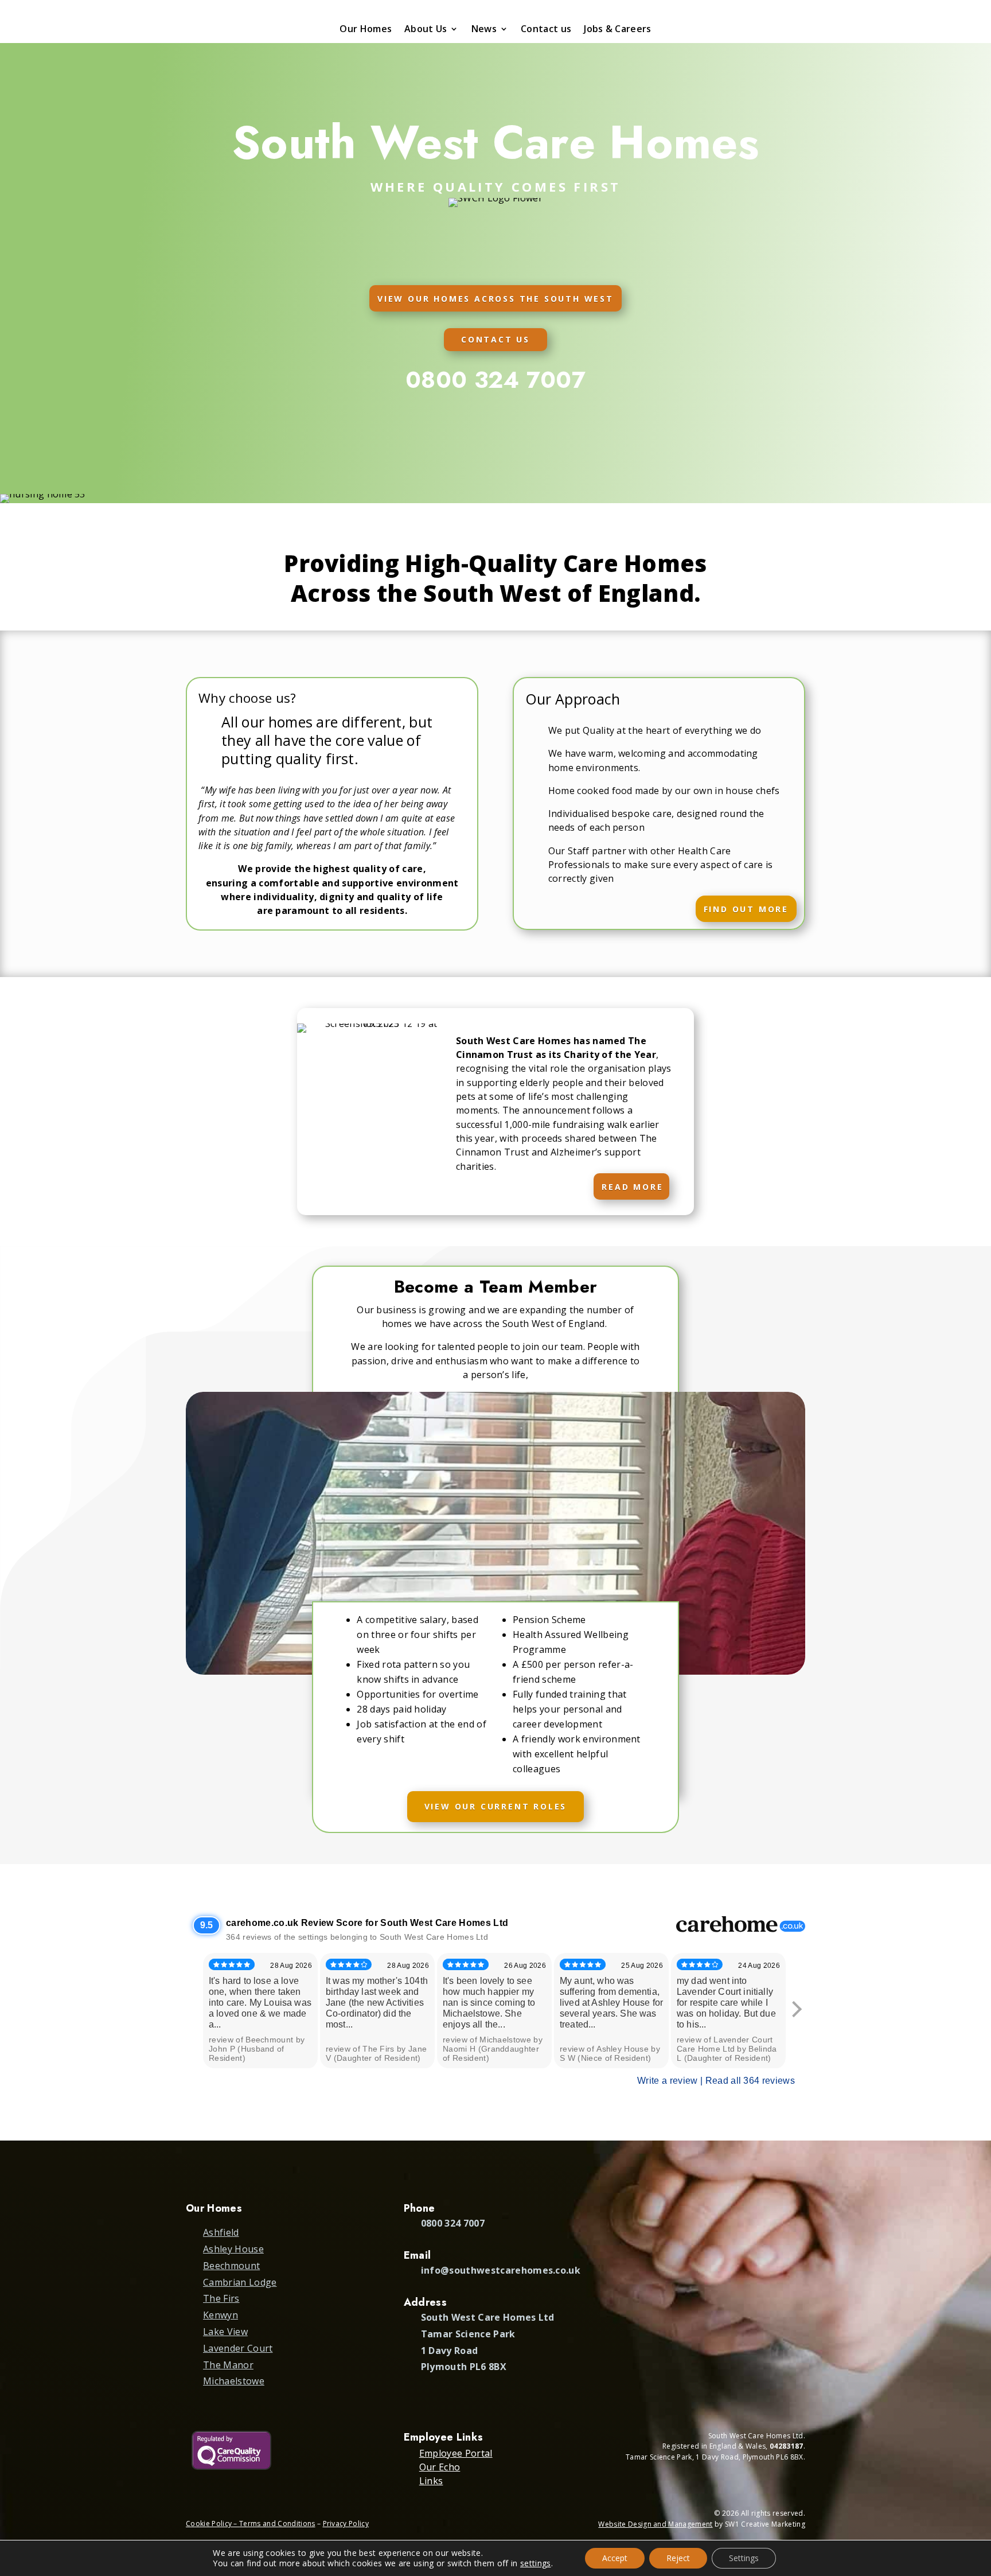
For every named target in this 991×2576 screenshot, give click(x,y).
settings (536, 2563)
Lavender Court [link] (238, 2348)
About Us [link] (426, 30)
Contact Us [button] (495, 339)
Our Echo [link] (440, 2467)
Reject (678, 2558)
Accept (615, 2558)
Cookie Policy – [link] (212, 2524)
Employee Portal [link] (456, 2453)
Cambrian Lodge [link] (240, 2282)
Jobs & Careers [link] (617, 30)
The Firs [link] (221, 2298)
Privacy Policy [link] (346, 2524)
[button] (978, 2493)
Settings (744, 2558)
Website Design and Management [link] (655, 2524)
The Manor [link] (228, 2365)
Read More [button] (632, 1187)
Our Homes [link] (366, 30)
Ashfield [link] (221, 2232)
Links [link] (431, 2481)
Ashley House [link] (233, 2249)
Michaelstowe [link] (234, 2381)
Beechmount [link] (231, 2266)
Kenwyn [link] (221, 2315)
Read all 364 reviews (750, 2081)
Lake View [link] (225, 2332)
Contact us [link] (546, 30)
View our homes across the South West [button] (495, 299)
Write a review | (671, 2081)
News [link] (484, 30)
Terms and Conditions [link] (277, 2524)
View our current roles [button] (496, 1806)
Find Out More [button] (746, 909)
